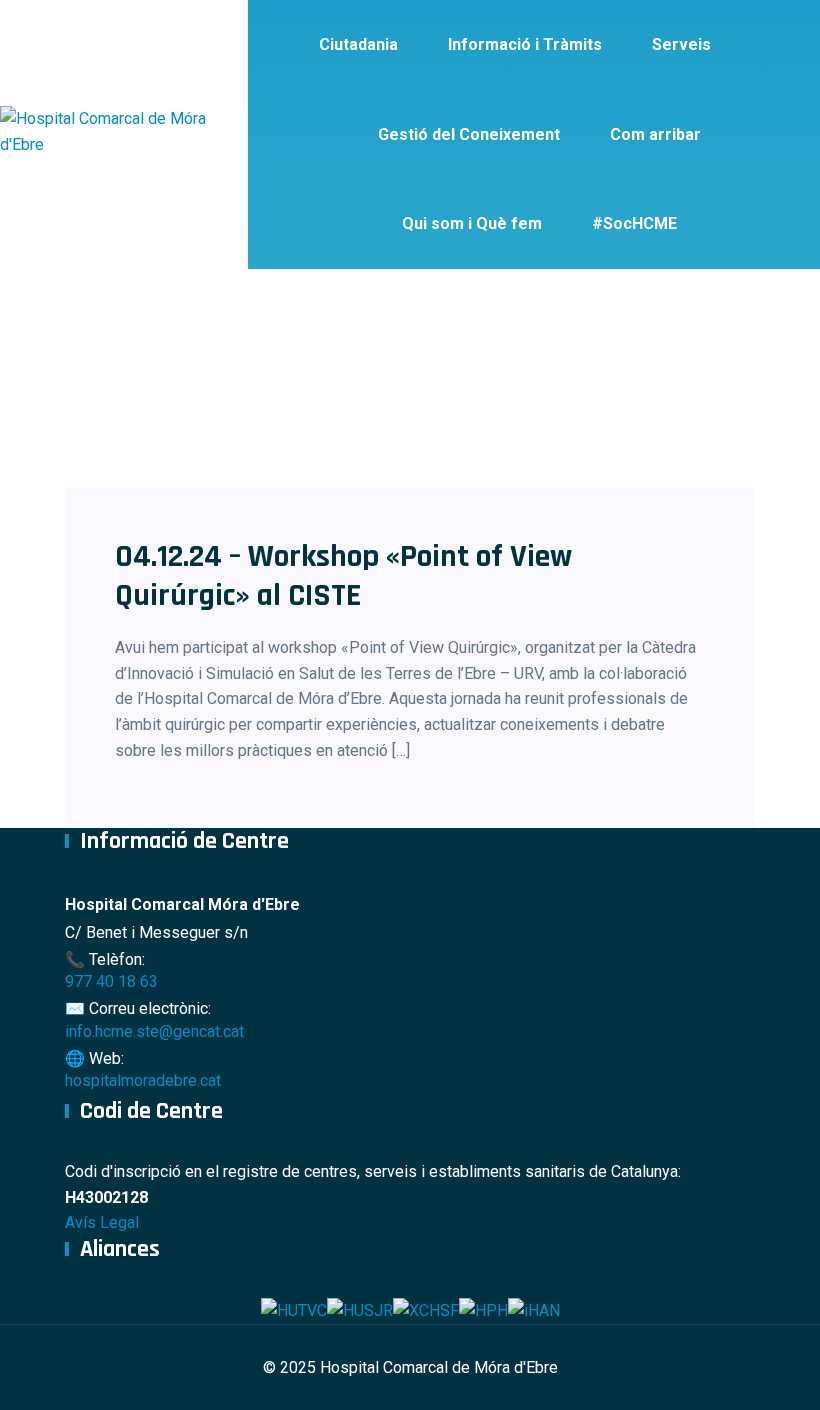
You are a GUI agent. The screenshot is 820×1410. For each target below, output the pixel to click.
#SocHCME (634, 223)
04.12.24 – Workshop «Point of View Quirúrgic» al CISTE (343, 575)
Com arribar (655, 134)
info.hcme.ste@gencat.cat (154, 1031)
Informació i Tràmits (525, 44)
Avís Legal (102, 1222)
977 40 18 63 (111, 981)
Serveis (681, 44)
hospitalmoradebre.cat (143, 1080)
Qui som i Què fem (472, 223)
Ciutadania (358, 44)
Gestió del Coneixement (469, 134)
